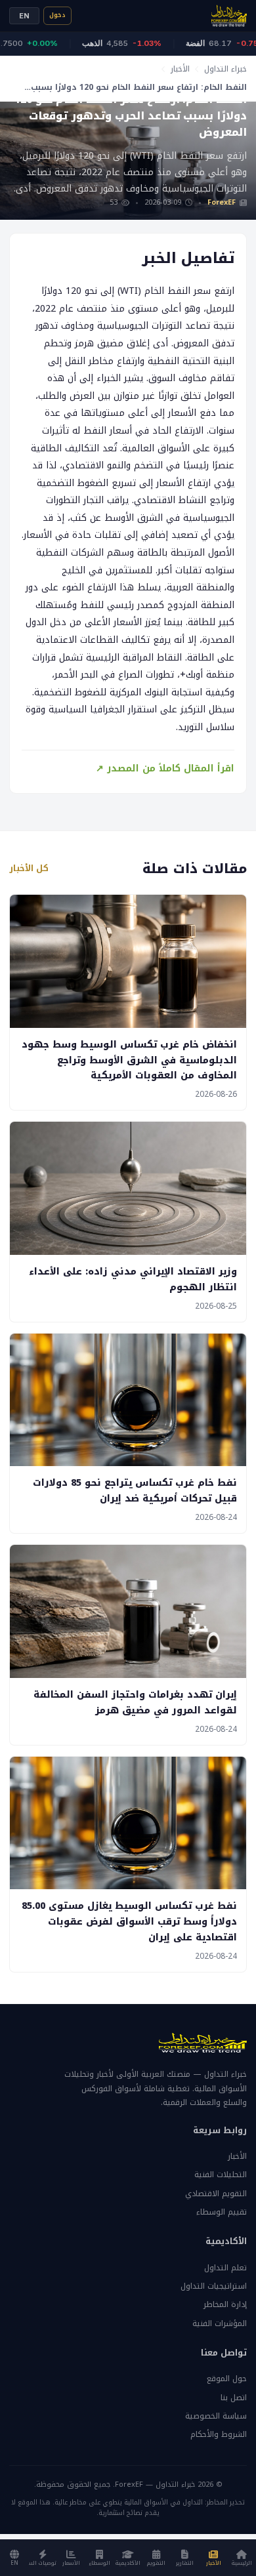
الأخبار (180, 69)
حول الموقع (227, 2379)
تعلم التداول (225, 2268)
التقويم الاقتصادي (216, 2194)
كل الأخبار (29, 869)
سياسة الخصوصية (216, 2416)
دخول (57, 15)
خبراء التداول (225, 69)
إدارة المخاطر (225, 2304)
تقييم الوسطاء (222, 2212)
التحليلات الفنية (221, 2175)
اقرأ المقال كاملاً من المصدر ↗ (165, 768)
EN (24, 16)
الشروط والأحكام (219, 2434)
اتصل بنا (234, 2398)
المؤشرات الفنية (220, 2323)
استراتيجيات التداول (214, 2286)
